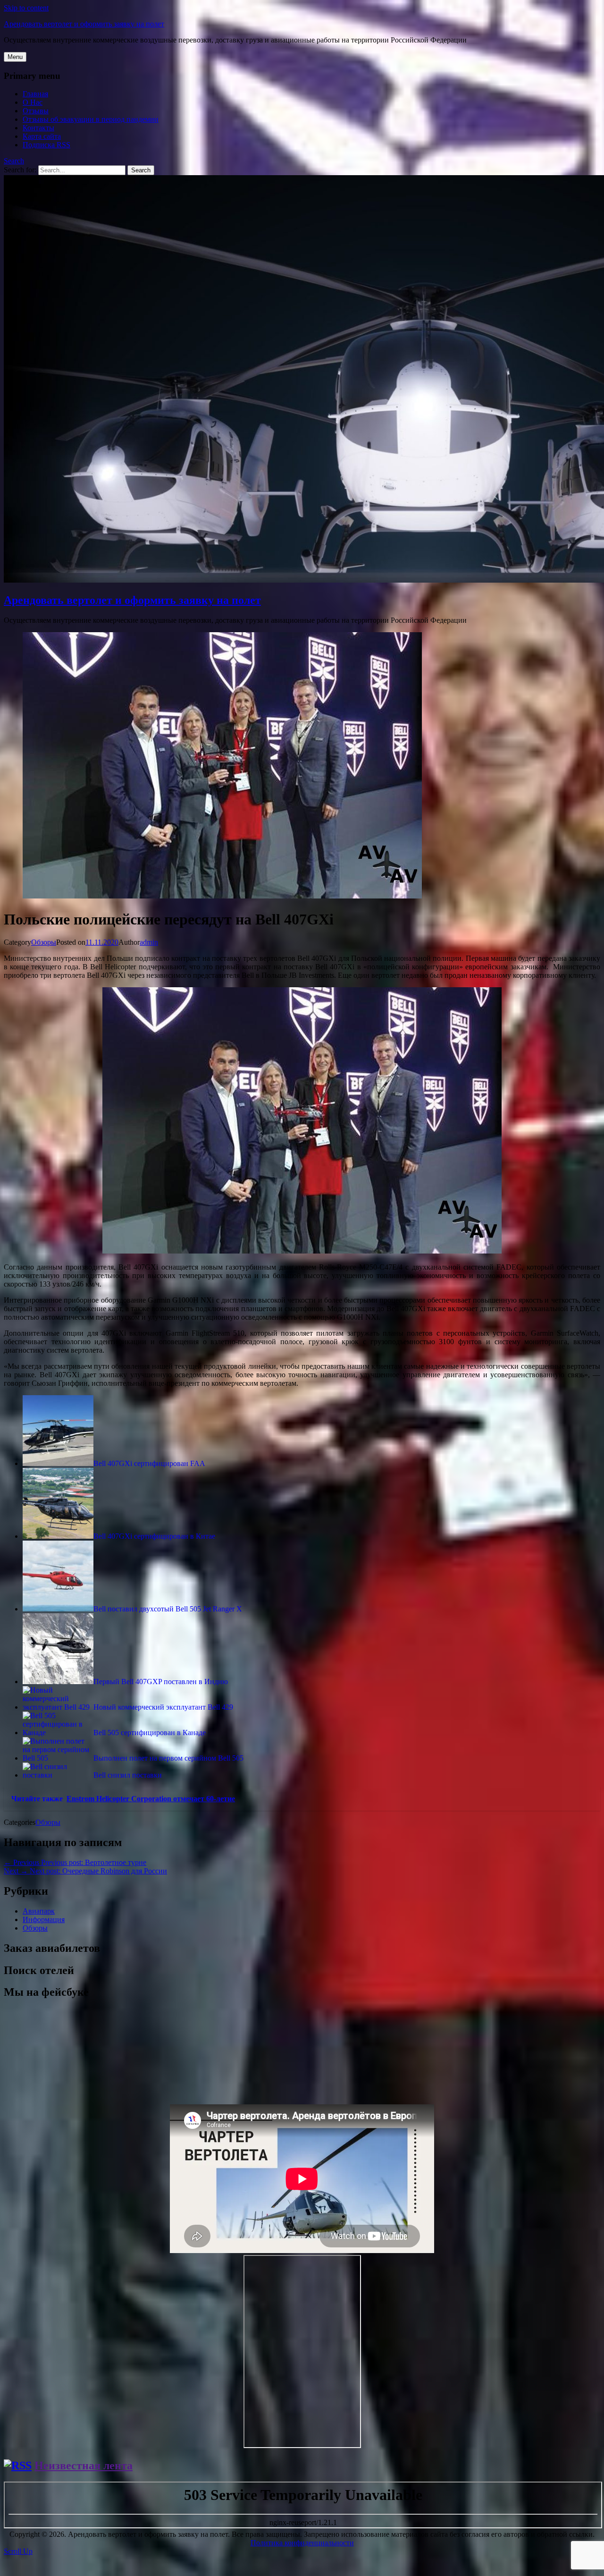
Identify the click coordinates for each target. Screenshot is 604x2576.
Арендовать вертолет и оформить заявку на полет (84, 24)
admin (149, 942)
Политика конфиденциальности (302, 2543)
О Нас (33, 102)
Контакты (38, 128)
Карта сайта (42, 136)
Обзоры (44, 942)
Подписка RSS (46, 145)
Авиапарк (39, 1911)
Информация (44, 1919)
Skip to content (26, 8)
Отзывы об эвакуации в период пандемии (91, 119)
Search (14, 161)
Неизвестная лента (84, 2466)
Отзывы (36, 111)
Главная (35, 94)
